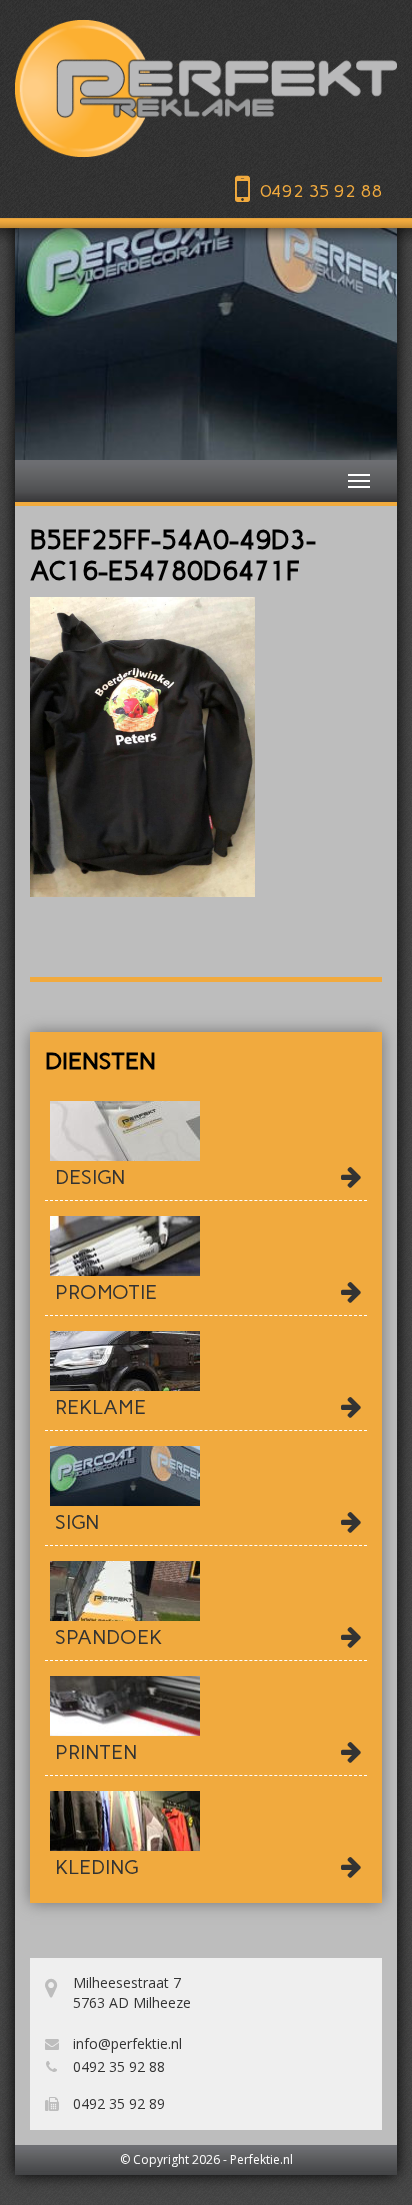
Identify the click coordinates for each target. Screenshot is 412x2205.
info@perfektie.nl (125, 2043)
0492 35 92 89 (117, 2103)
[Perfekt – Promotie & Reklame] (206, 88)
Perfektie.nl (261, 2159)
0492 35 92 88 (321, 191)
